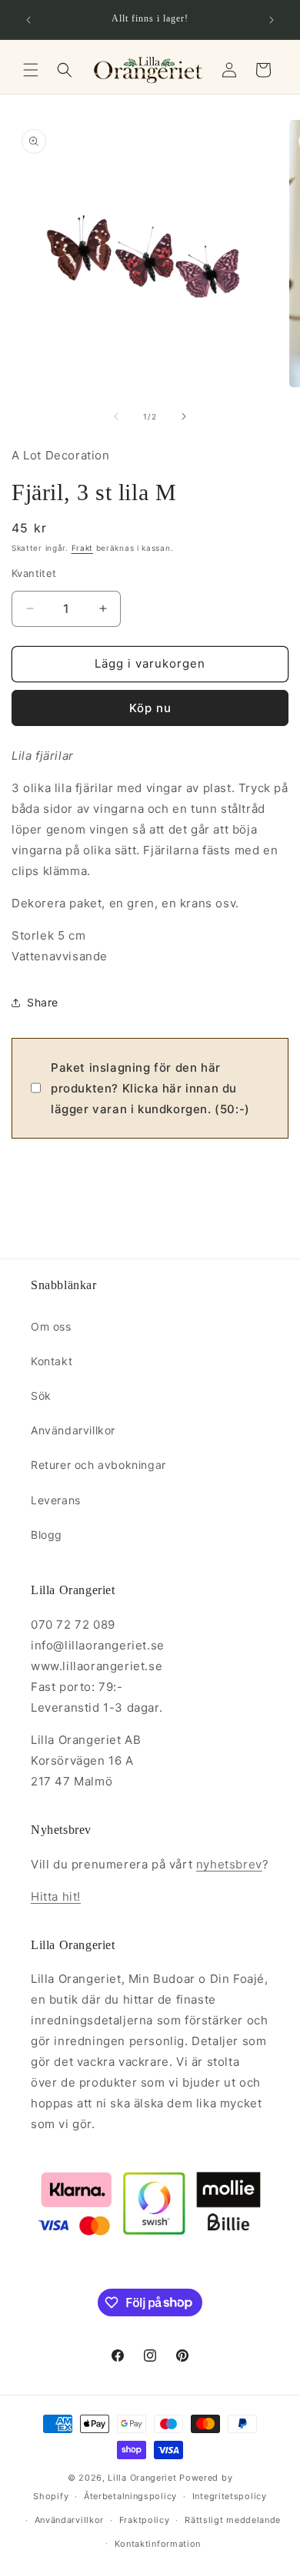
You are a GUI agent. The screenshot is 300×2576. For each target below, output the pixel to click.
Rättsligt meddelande (233, 2520)
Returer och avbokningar (98, 1465)
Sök (41, 1396)
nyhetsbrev (229, 1864)
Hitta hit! (56, 1896)
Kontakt (52, 1361)
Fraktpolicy (145, 2520)
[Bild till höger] (184, 416)
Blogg (47, 1535)
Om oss (51, 1326)
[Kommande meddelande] (272, 20)
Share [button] (43, 1002)
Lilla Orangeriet (142, 2478)
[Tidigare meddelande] (28, 20)
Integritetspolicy (230, 2496)
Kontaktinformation (158, 2544)
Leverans (56, 1500)
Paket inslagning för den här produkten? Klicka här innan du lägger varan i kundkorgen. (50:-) (150, 1088)
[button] (31, 70)
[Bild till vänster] (116, 416)
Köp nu (150, 708)
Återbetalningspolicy (130, 2496)
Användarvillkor (73, 1430)
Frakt (83, 548)
